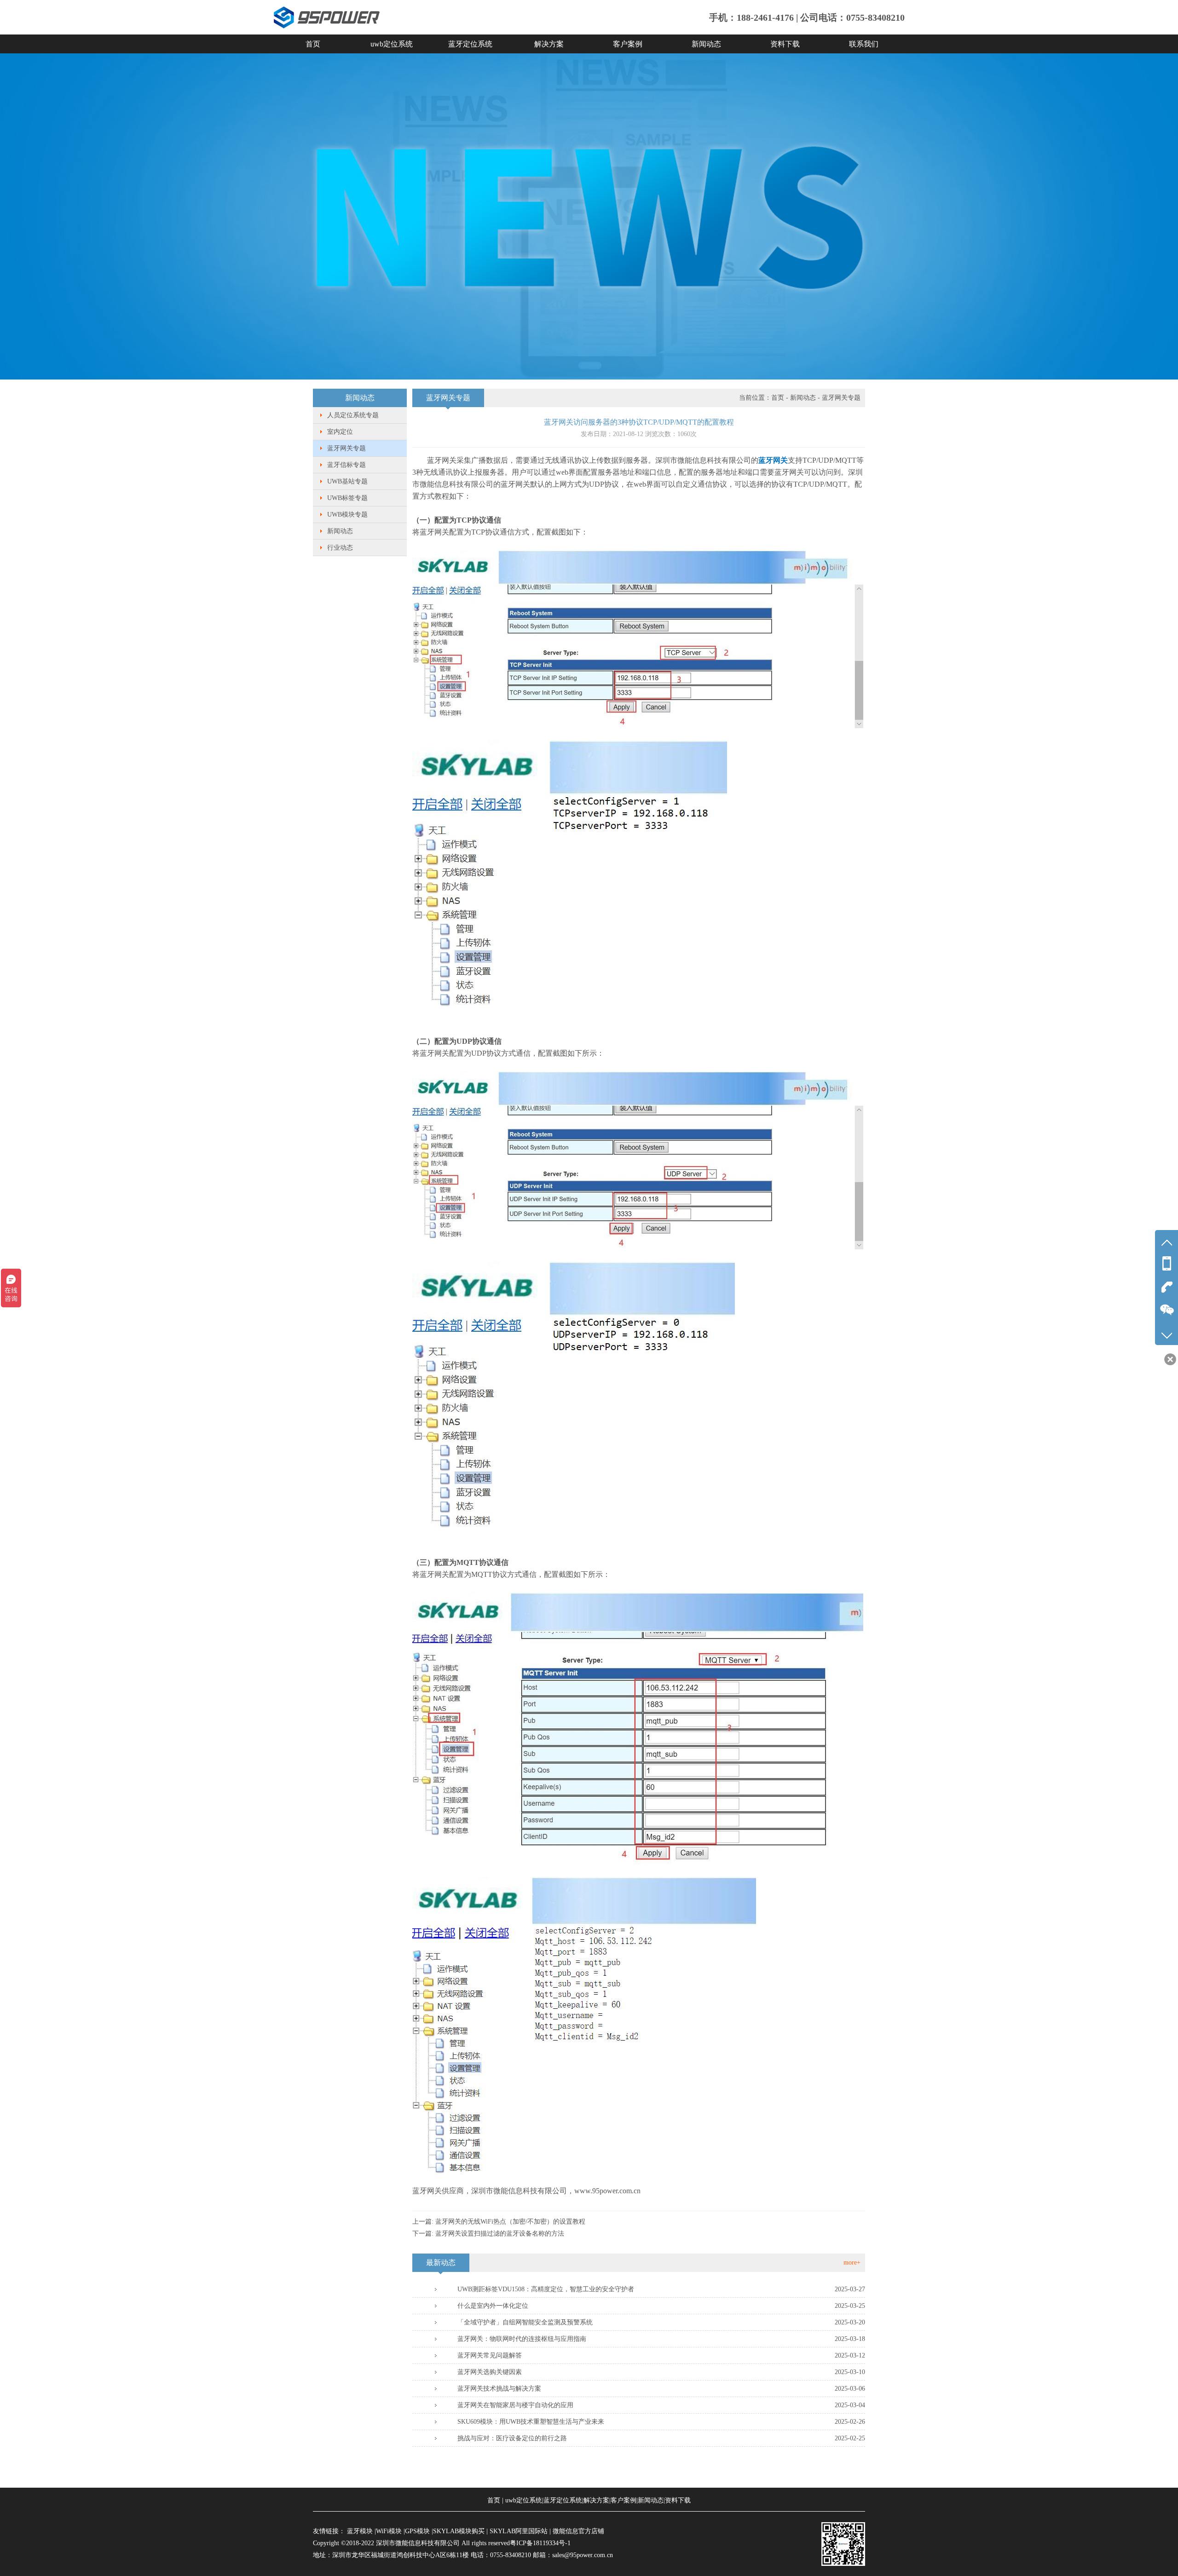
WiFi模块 (389, 2531)
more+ (852, 2263)
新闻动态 (706, 44)
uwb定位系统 (392, 44)
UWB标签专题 (347, 498)
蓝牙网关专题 (346, 448)
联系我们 (864, 44)
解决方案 (549, 44)
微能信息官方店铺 (578, 2531)
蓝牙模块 (360, 2531)
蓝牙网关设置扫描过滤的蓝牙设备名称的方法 (500, 2234)
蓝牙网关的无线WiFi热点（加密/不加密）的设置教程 (510, 2222)
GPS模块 (417, 2531)
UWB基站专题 (347, 481)
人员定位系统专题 (353, 415)
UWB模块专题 (347, 515)
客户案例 (628, 44)
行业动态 (340, 548)
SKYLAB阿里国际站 (519, 2531)
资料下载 (785, 44)
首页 (313, 44)
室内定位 (340, 432)
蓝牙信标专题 (346, 465)
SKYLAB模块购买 (459, 2531)
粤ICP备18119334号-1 (540, 2543)
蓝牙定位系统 (470, 44)
